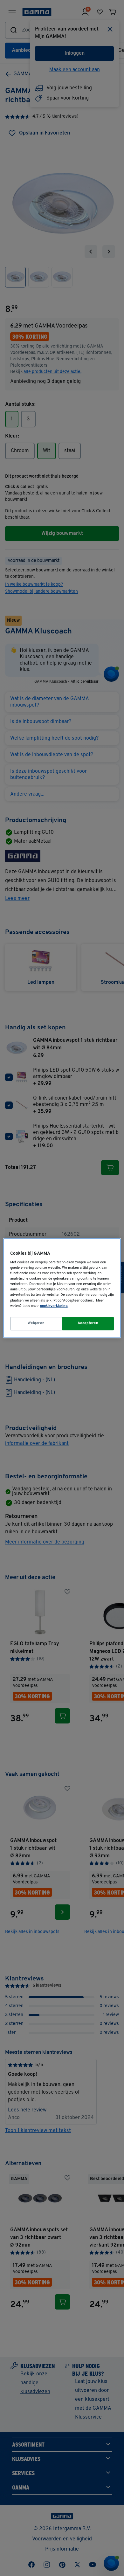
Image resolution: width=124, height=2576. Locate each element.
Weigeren (36, 1323)
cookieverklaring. (54, 1306)
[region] (62, 1288)
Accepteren (88, 1323)
